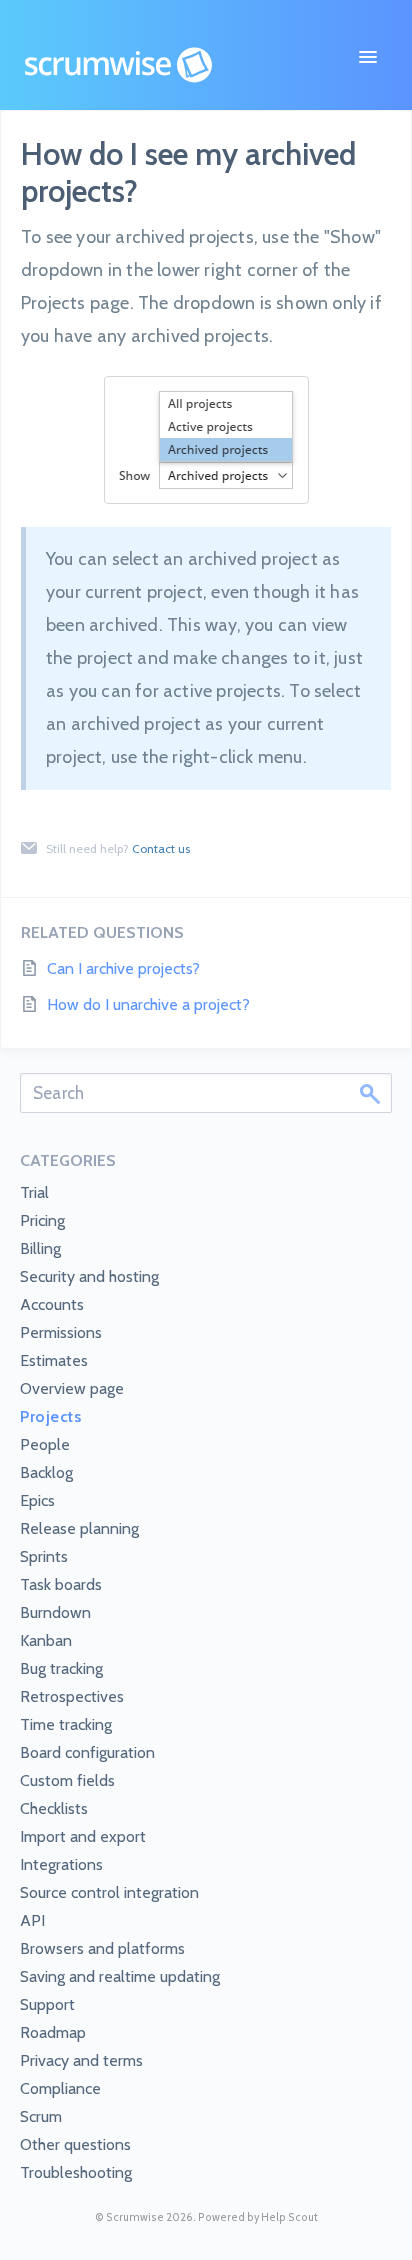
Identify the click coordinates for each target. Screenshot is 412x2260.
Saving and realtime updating (120, 1976)
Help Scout (289, 2217)
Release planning (79, 1528)
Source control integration (109, 1892)
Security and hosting (89, 1276)
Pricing (42, 1220)
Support (47, 2004)
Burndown (55, 1612)
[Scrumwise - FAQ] (118, 65)
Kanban (46, 1640)
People (45, 1444)
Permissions (61, 1332)
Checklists (54, 1808)
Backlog (46, 1472)
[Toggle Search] (370, 1093)
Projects (50, 1416)
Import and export (83, 1836)
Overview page (72, 1388)
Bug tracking (61, 1668)
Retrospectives (72, 1696)
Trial (34, 1192)
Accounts (52, 1304)
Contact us (161, 848)
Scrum (41, 2116)
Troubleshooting (76, 2172)
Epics (37, 1500)
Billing (40, 1248)
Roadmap (53, 2032)
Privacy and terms (81, 2060)
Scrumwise (135, 2217)
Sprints (44, 1556)
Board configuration (87, 1752)
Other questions (75, 2144)
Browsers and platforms (102, 1948)
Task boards (61, 1584)
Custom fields (67, 1780)
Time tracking (66, 1724)
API (32, 1920)
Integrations (61, 1864)
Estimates (54, 1360)
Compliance (60, 2088)
